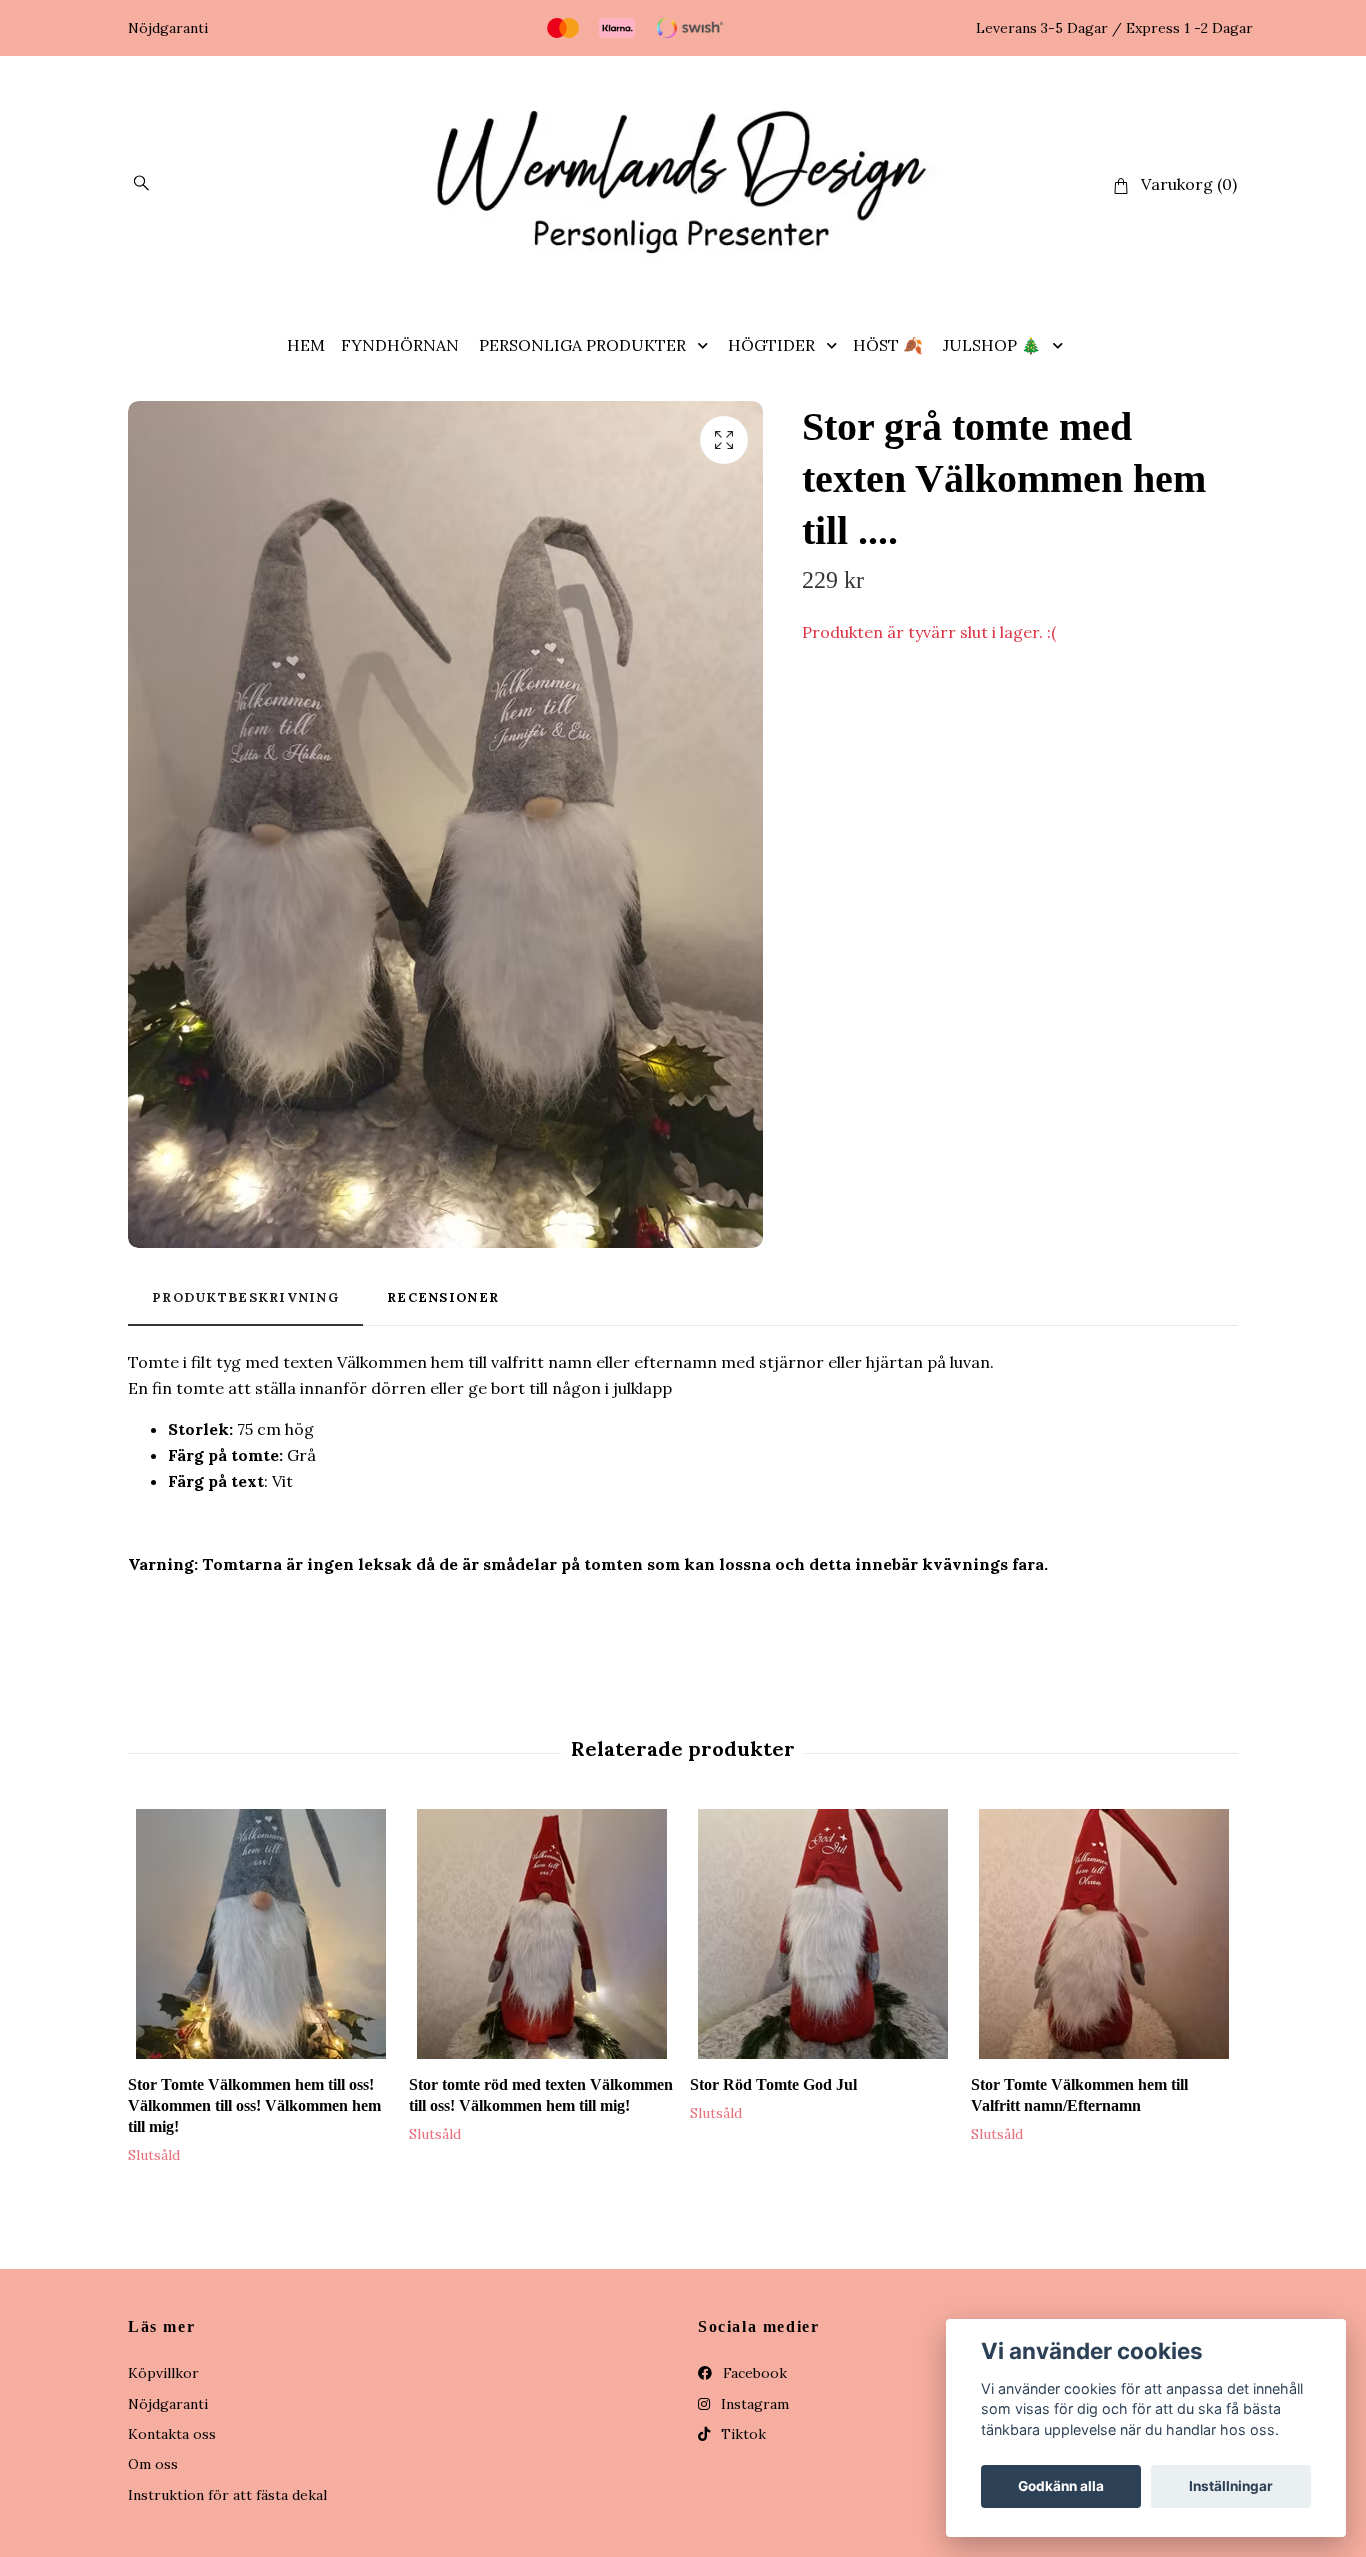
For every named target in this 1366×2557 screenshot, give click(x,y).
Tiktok (741, 2434)
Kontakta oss (172, 2434)
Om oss (153, 2464)
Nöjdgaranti (168, 2404)
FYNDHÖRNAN (400, 345)
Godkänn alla (1061, 2486)
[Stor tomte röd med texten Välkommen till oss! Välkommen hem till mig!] (542, 1934)
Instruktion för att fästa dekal (227, 2495)
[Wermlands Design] (683, 184)
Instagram (753, 2404)
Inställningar (1231, 2486)
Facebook (753, 2373)
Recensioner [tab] (443, 1297)
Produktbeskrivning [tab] (245, 1297)
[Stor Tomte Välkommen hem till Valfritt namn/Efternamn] (1104, 1934)
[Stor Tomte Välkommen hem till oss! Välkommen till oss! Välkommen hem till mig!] (261, 1934)
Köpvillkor (163, 2373)
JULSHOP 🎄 (992, 345)
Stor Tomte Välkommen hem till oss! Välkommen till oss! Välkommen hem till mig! (254, 2105)
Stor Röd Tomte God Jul (773, 2084)
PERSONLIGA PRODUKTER (582, 345)
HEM (306, 345)
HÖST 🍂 (888, 345)
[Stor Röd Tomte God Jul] (823, 1934)
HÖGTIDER (771, 345)
